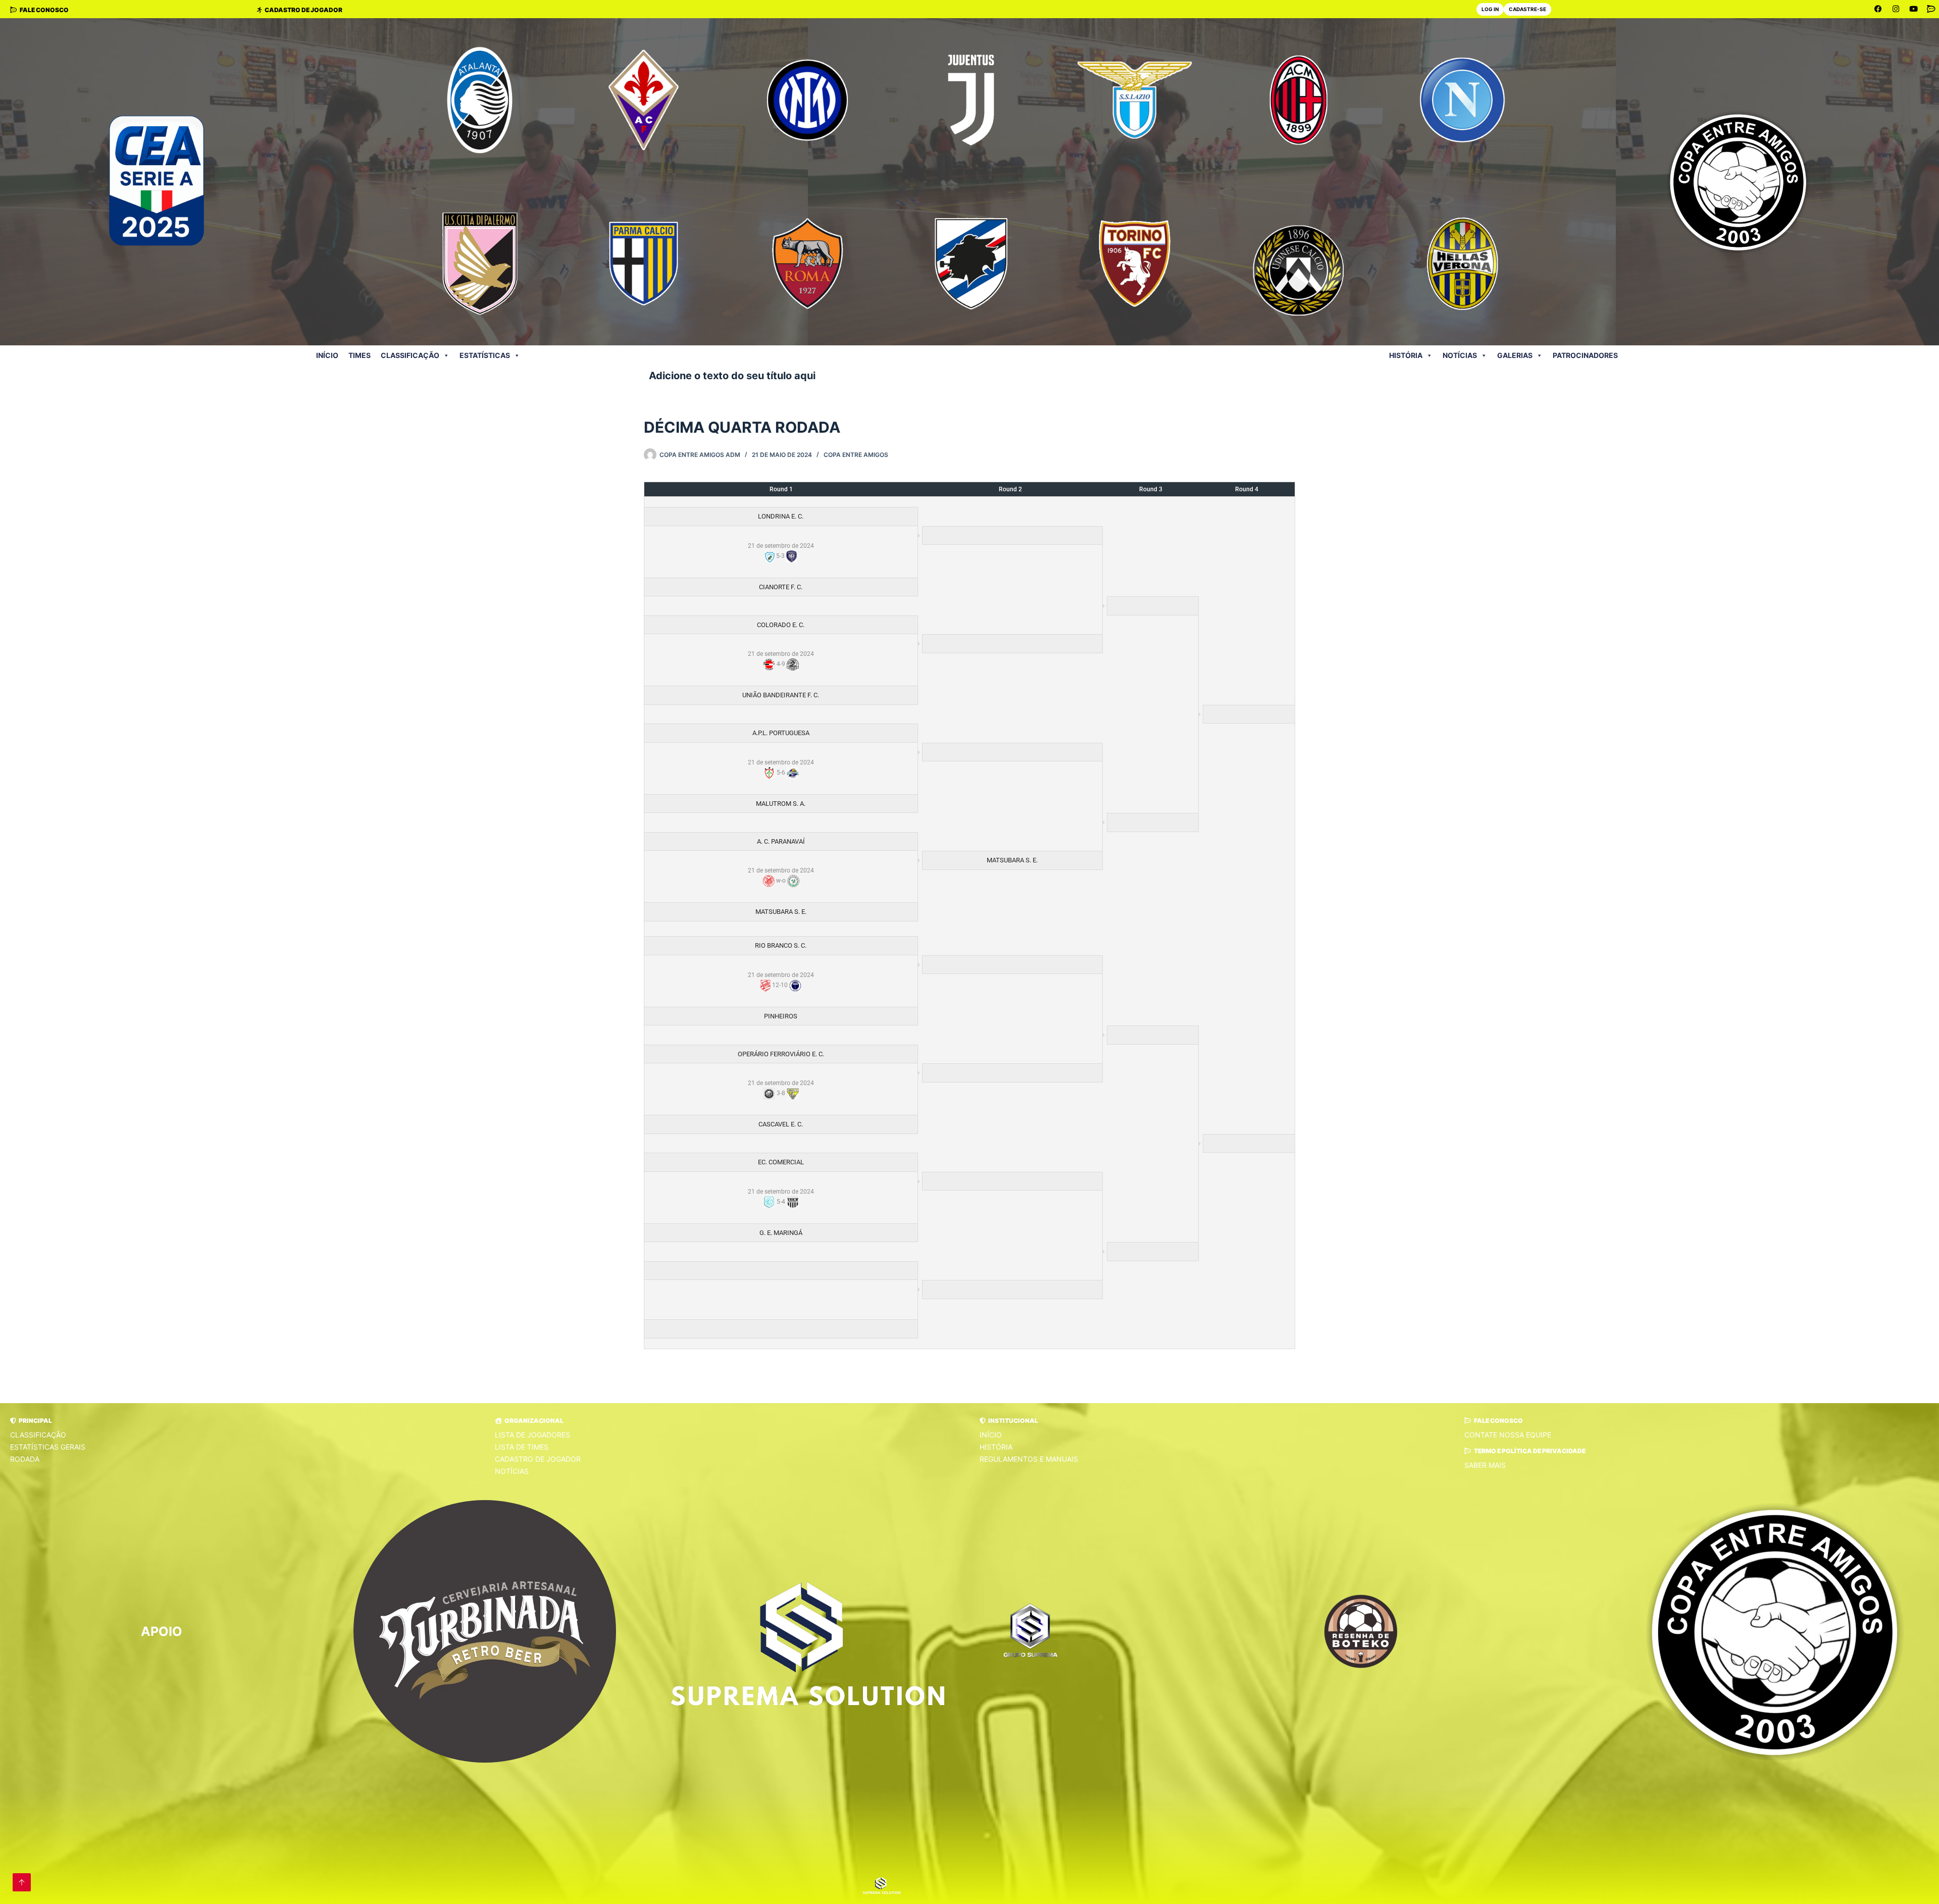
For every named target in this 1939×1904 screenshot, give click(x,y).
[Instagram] (1896, 9)
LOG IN (1490, 9)
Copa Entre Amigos (856, 455)
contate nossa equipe (1508, 1435)
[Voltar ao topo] (22, 1882)
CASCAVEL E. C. (781, 1124)
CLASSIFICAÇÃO (38, 1435)
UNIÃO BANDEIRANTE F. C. (781, 695)
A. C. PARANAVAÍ (781, 841)
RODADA (25, 1459)
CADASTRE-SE (1527, 9)
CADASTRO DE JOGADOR (538, 1459)
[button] (31, 1421)
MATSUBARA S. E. (1012, 860)
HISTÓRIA (1406, 355)
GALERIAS (1515, 355)
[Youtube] (1914, 9)
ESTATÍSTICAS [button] (485, 355)
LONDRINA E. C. (781, 516)
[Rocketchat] (1931, 9)
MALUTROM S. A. (781, 804)
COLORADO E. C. (781, 625)
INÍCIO (327, 355)
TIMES (360, 355)
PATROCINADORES (1585, 355)
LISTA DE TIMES (522, 1447)
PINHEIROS (781, 1016)
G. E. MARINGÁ (781, 1233)
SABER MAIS (1485, 1465)
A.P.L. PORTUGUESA (781, 733)
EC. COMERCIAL (781, 1162)
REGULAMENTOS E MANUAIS (1029, 1459)
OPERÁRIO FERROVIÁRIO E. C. (781, 1054)
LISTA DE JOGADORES (532, 1435)
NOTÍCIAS (1460, 355)
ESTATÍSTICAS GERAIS (48, 1447)
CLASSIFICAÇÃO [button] (410, 355)
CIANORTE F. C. (781, 587)
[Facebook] (1878, 9)
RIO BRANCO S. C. (781, 945)
